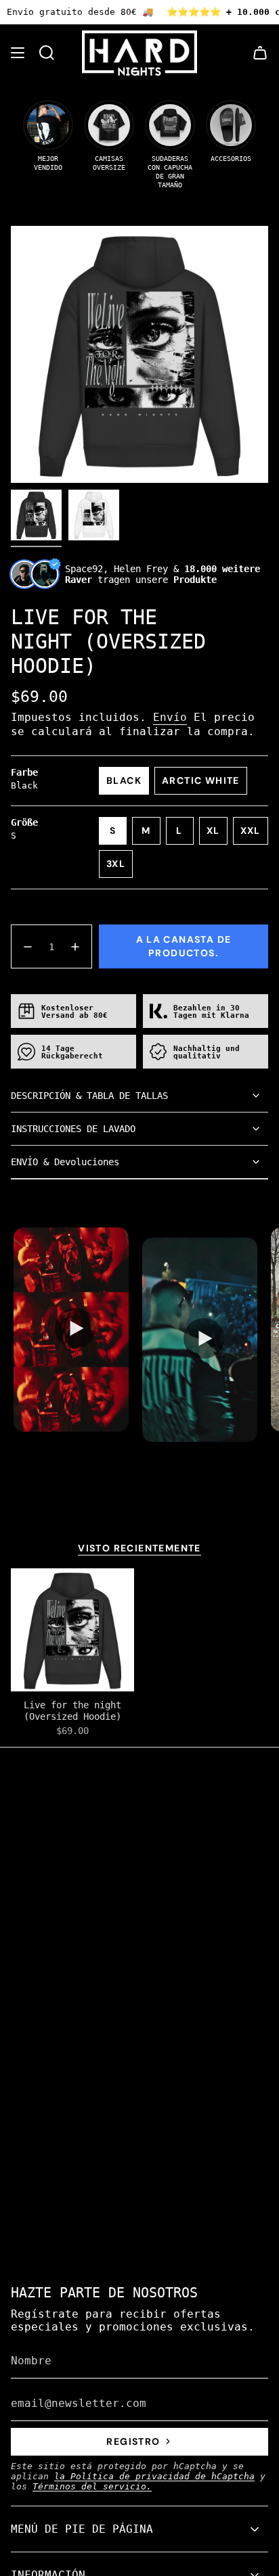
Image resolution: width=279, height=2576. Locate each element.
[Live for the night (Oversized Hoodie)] (72, 1630)
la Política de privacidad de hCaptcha (154, 2476)
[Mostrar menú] (18, 53)
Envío (170, 717)
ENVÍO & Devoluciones (65, 1162)
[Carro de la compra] (260, 53)
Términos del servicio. (92, 2486)
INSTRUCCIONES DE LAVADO (73, 1129)
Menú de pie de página (82, 2529)
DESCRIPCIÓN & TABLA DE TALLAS (89, 1096)
